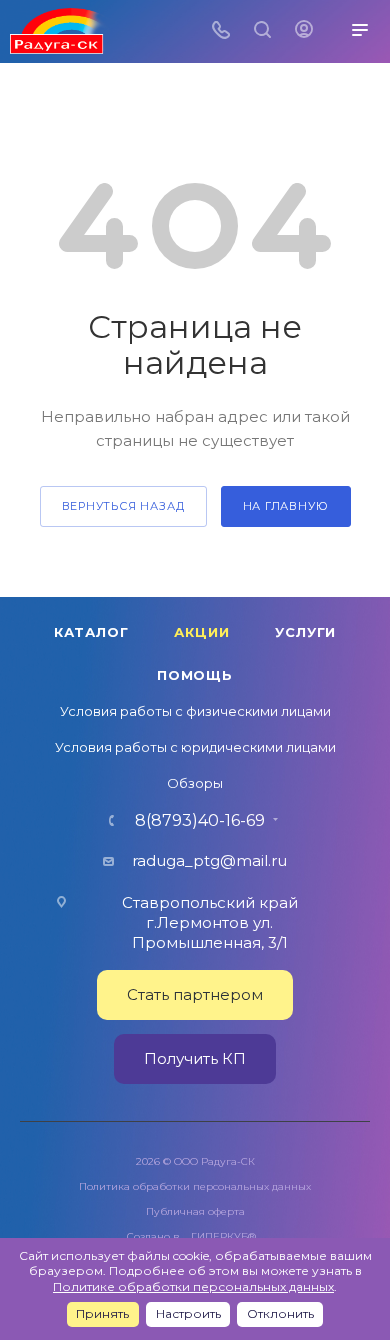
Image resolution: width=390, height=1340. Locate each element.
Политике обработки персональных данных (193, 1286)
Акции (201, 632)
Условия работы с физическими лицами (195, 711)
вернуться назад (123, 506)
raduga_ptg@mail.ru (209, 860)
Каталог (91, 632)
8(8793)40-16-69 (200, 821)
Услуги (305, 632)
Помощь (195, 675)
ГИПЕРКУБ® (223, 1236)
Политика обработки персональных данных (195, 1186)
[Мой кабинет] (304, 31)
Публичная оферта (195, 1211)
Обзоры (195, 783)
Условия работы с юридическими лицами (195, 747)
